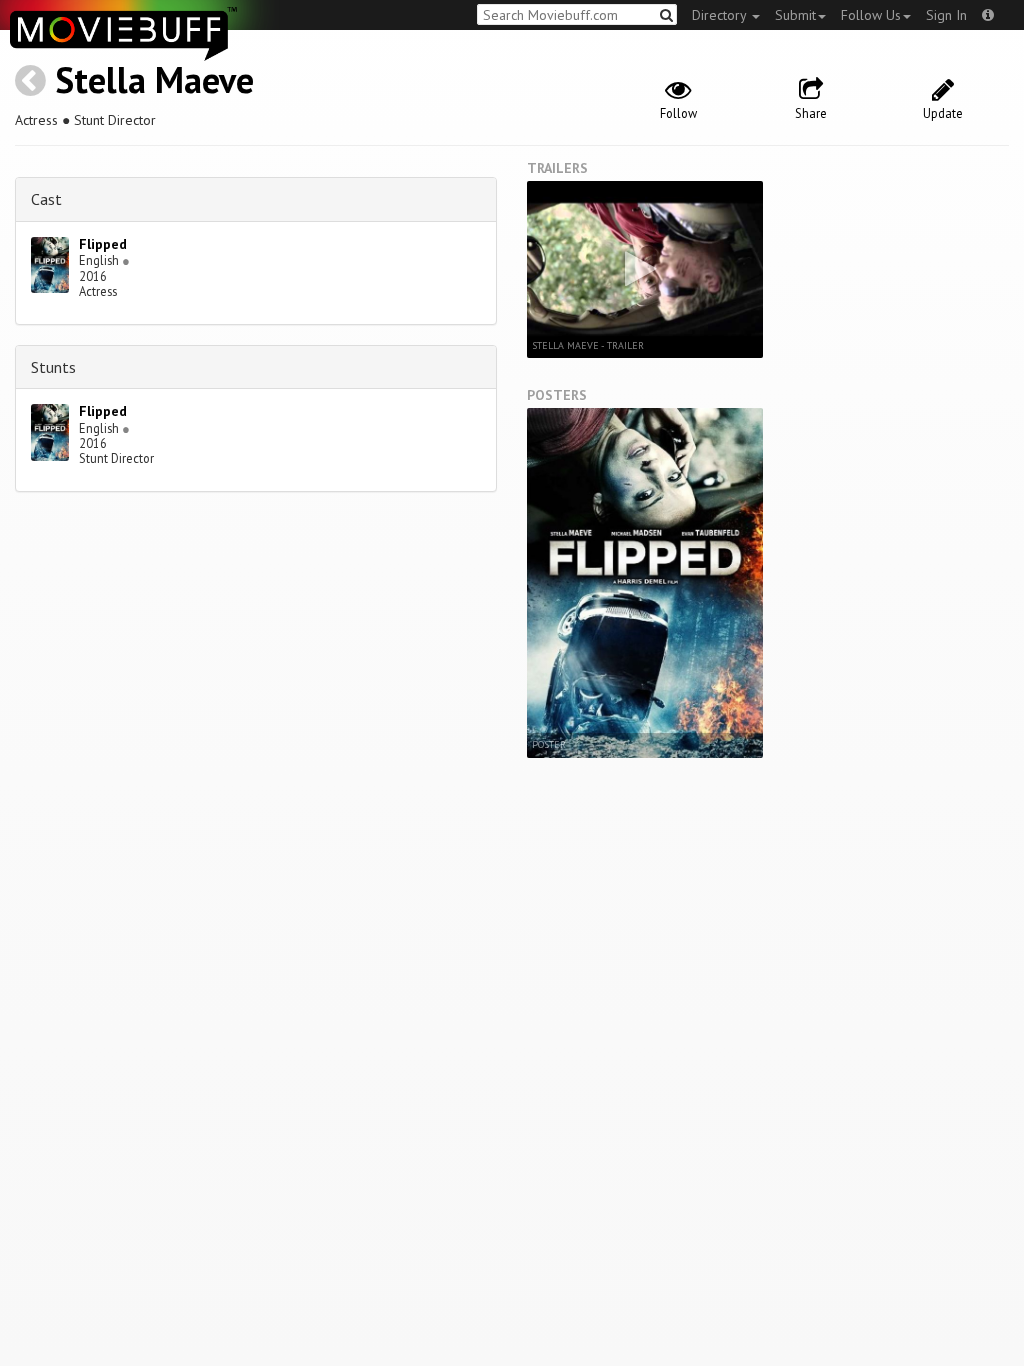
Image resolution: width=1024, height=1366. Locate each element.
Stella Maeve (154, 79)
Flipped (103, 244)
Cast (46, 199)
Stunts (53, 367)
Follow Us (871, 15)
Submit (795, 15)
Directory (721, 15)
